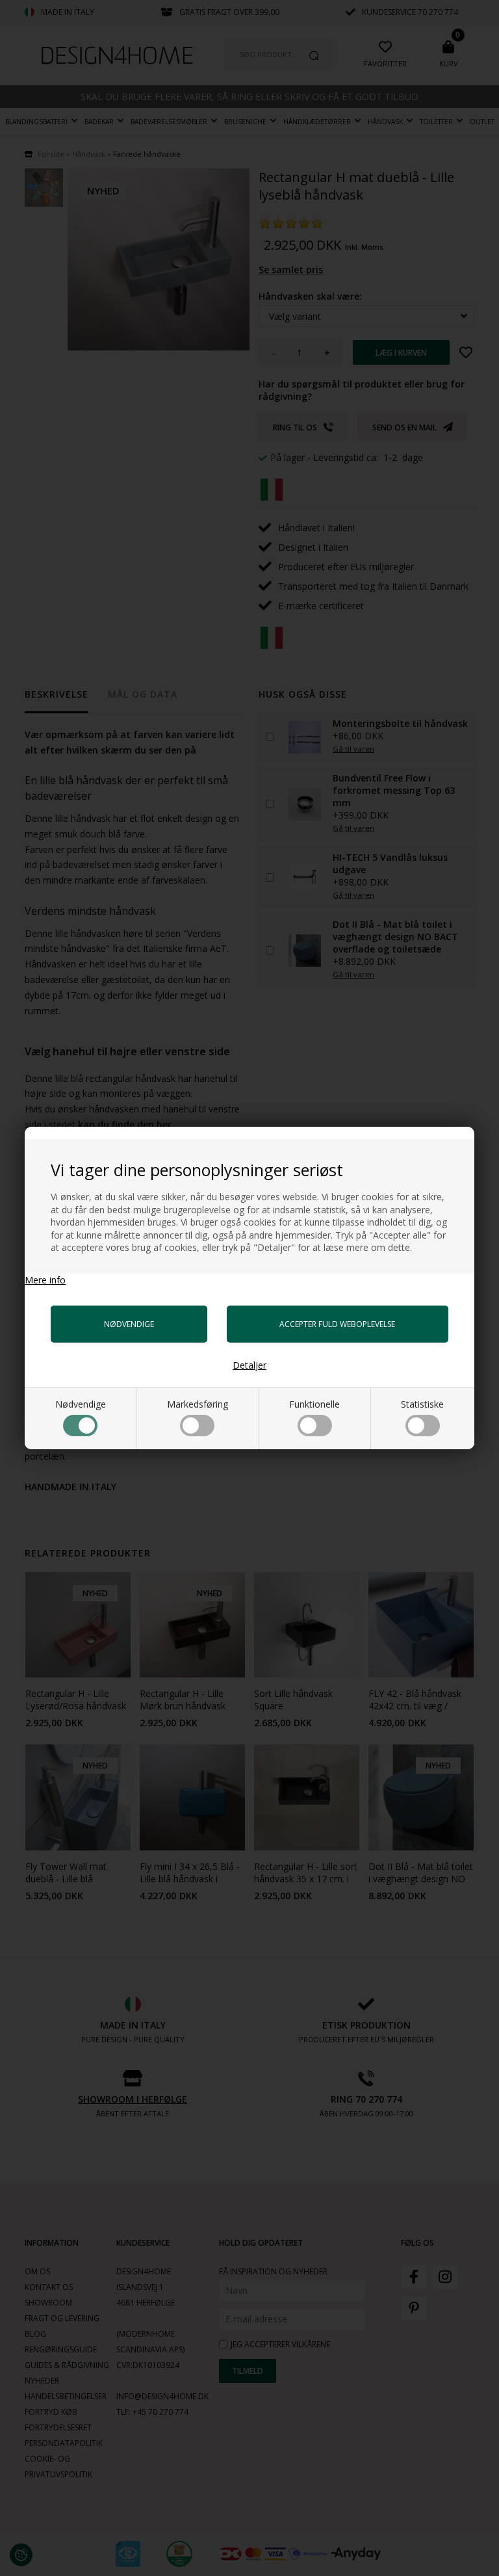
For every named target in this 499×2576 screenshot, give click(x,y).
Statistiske (422, 1404)
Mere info (45, 1280)
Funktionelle (314, 1404)
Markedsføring (198, 1404)
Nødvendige (81, 1404)
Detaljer (249, 1365)
